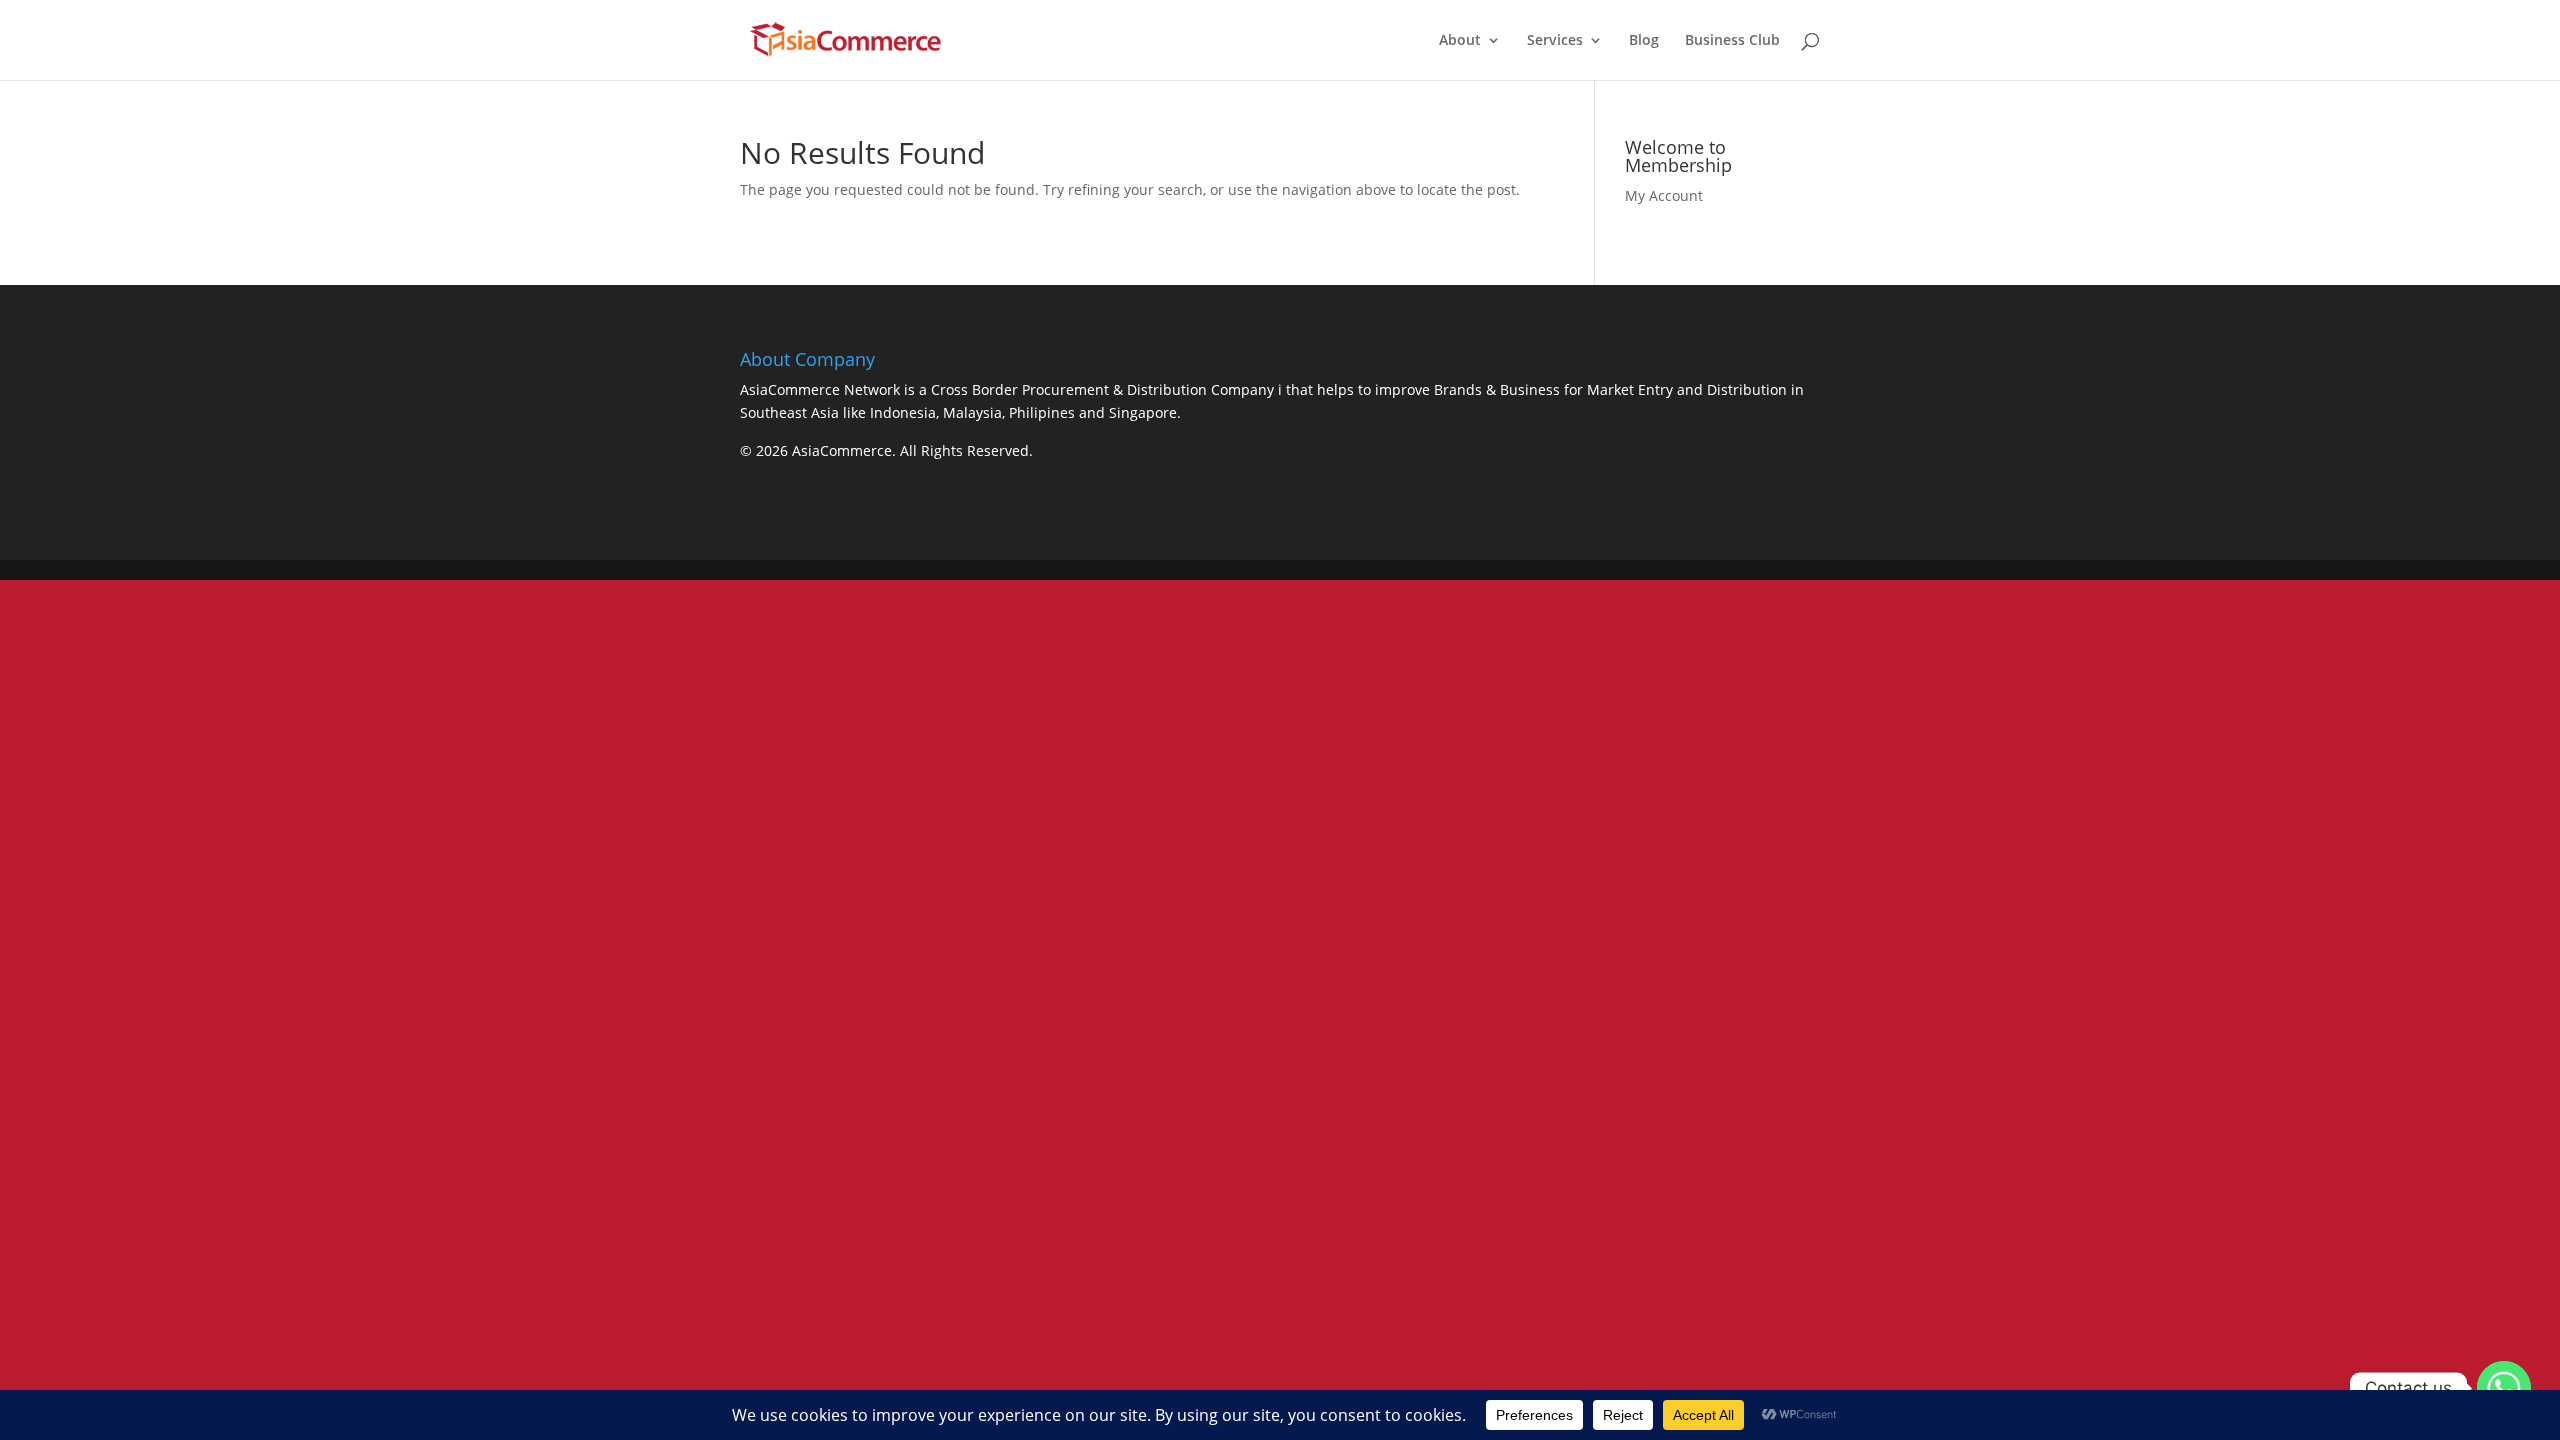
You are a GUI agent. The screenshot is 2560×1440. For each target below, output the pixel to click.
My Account (1664, 195)
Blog (1644, 41)
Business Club (1732, 41)
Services (1555, 41)
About (1460, 41)
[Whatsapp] (2504, 1388)
